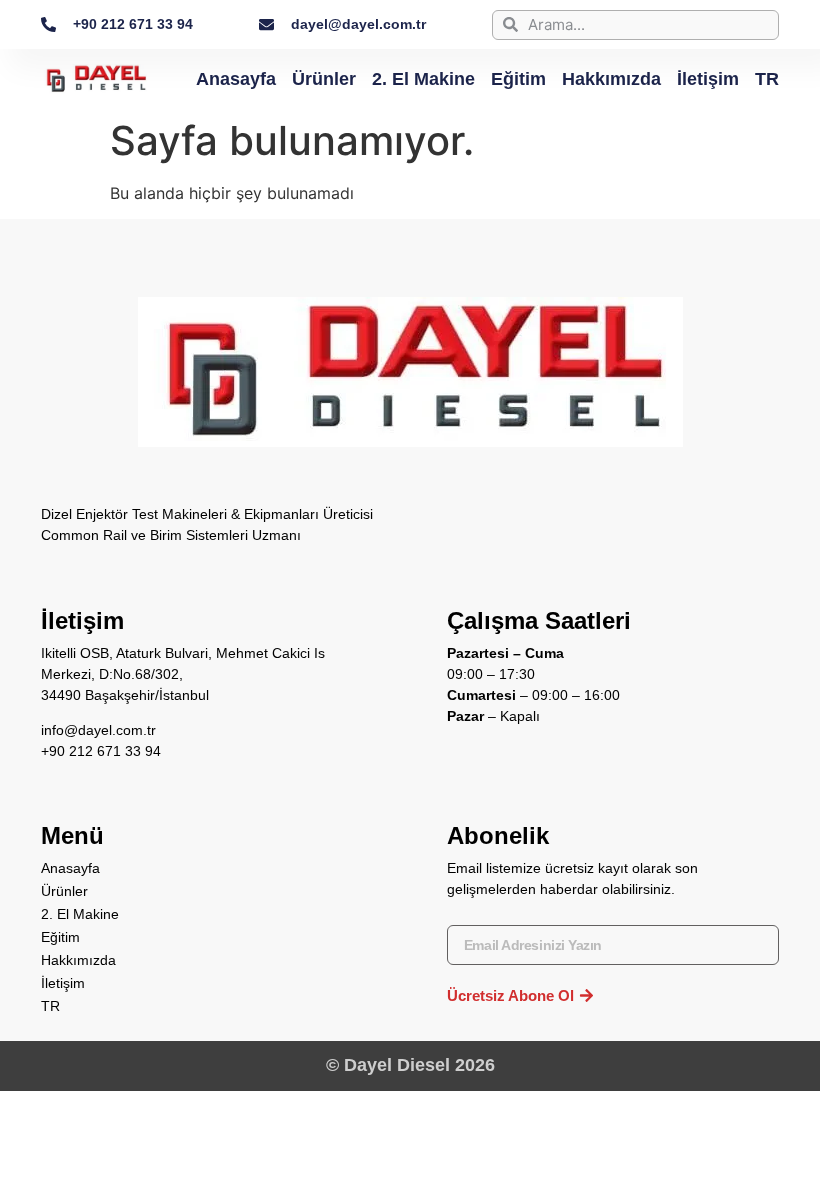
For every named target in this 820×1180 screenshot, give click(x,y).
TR (767, 79)
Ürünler (324, 79)
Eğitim (518, 79)
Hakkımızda (611, 79)
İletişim (708, 79)
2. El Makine (423, 79)
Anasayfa (236, 79)
